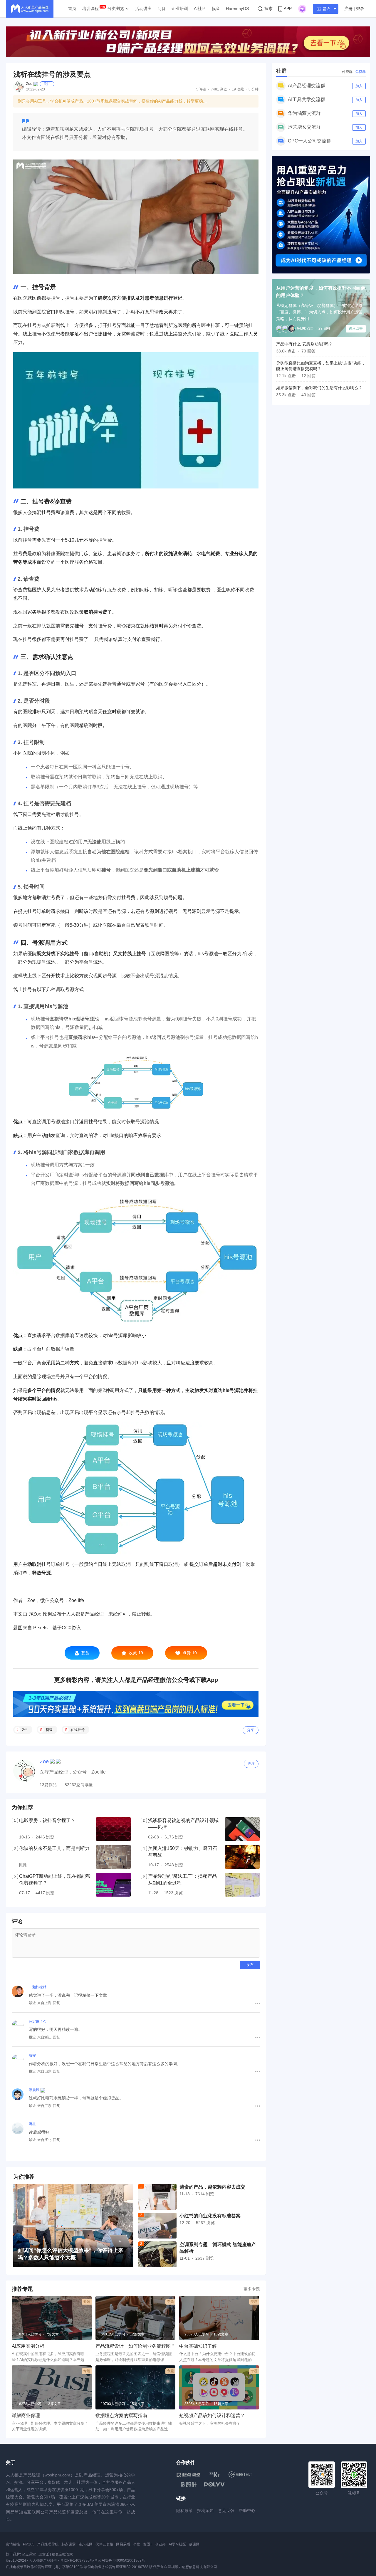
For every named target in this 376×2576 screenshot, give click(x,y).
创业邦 (160, 2544)
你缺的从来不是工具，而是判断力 (54, 1848)
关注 (47, 84)
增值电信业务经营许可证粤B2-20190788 (116, 2567)
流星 (32, 2124)
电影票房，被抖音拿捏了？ (47, 1820)
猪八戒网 (85, 2544)
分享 (251, 1730)
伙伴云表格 (104, 2544)
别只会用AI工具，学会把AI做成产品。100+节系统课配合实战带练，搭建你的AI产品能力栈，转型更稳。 (112, 101)
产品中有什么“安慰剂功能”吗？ (304, 344)
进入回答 (356, 328)
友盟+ (148, 2544)
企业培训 (180, 9)
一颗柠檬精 (38, 1987)
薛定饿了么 (38, 2021)
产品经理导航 (48, 2544)
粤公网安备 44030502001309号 (120, 2560)
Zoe (29, 84)
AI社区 (200, 9)
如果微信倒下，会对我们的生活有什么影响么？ (319, 388)
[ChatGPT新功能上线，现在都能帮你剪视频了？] (113, 1885)
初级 (49, 1730)
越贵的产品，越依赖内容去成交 (212, 2187)
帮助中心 (247, 2510)
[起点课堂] (188, 2475)
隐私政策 (184, 2510)
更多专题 (252, 2289)
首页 (72, 9)
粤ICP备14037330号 (77, 2560)
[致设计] (189, 2485)
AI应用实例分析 (28, 2346)
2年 (25, 1730)
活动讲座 (143, 9)
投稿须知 (205, 2510)
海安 (32, 2056)
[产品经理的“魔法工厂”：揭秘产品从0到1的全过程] (242, 1885)
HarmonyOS (237, 9)
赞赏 (85, 1653)
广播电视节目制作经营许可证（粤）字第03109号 (45, 2567)
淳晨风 (34, 2090)
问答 (162, 9)
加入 (359, 86)
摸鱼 (216, 9)
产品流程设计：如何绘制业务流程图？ (135, 2346)
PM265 (29, 2544)
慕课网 (194, 2544)
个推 (137, 2544)
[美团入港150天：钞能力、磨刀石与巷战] (242, 1857)
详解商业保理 (26, 2415)
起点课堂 (68, 2544)
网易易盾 (123, 2544)
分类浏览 (116, 9)
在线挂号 (78, 1730)
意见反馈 (226, 2510)
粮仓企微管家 (62, 2554)
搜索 (268, 9)
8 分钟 (254, 89)
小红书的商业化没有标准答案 (210, 2216)
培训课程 (90, 9)
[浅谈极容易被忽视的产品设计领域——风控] (242, 1829)
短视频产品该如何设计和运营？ (212, 2415)
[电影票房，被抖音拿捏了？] (113, 1829)
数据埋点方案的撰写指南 (121, 2415)
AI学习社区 (177, 2544)
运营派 (44, 2554)
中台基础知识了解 (198, 2346)
